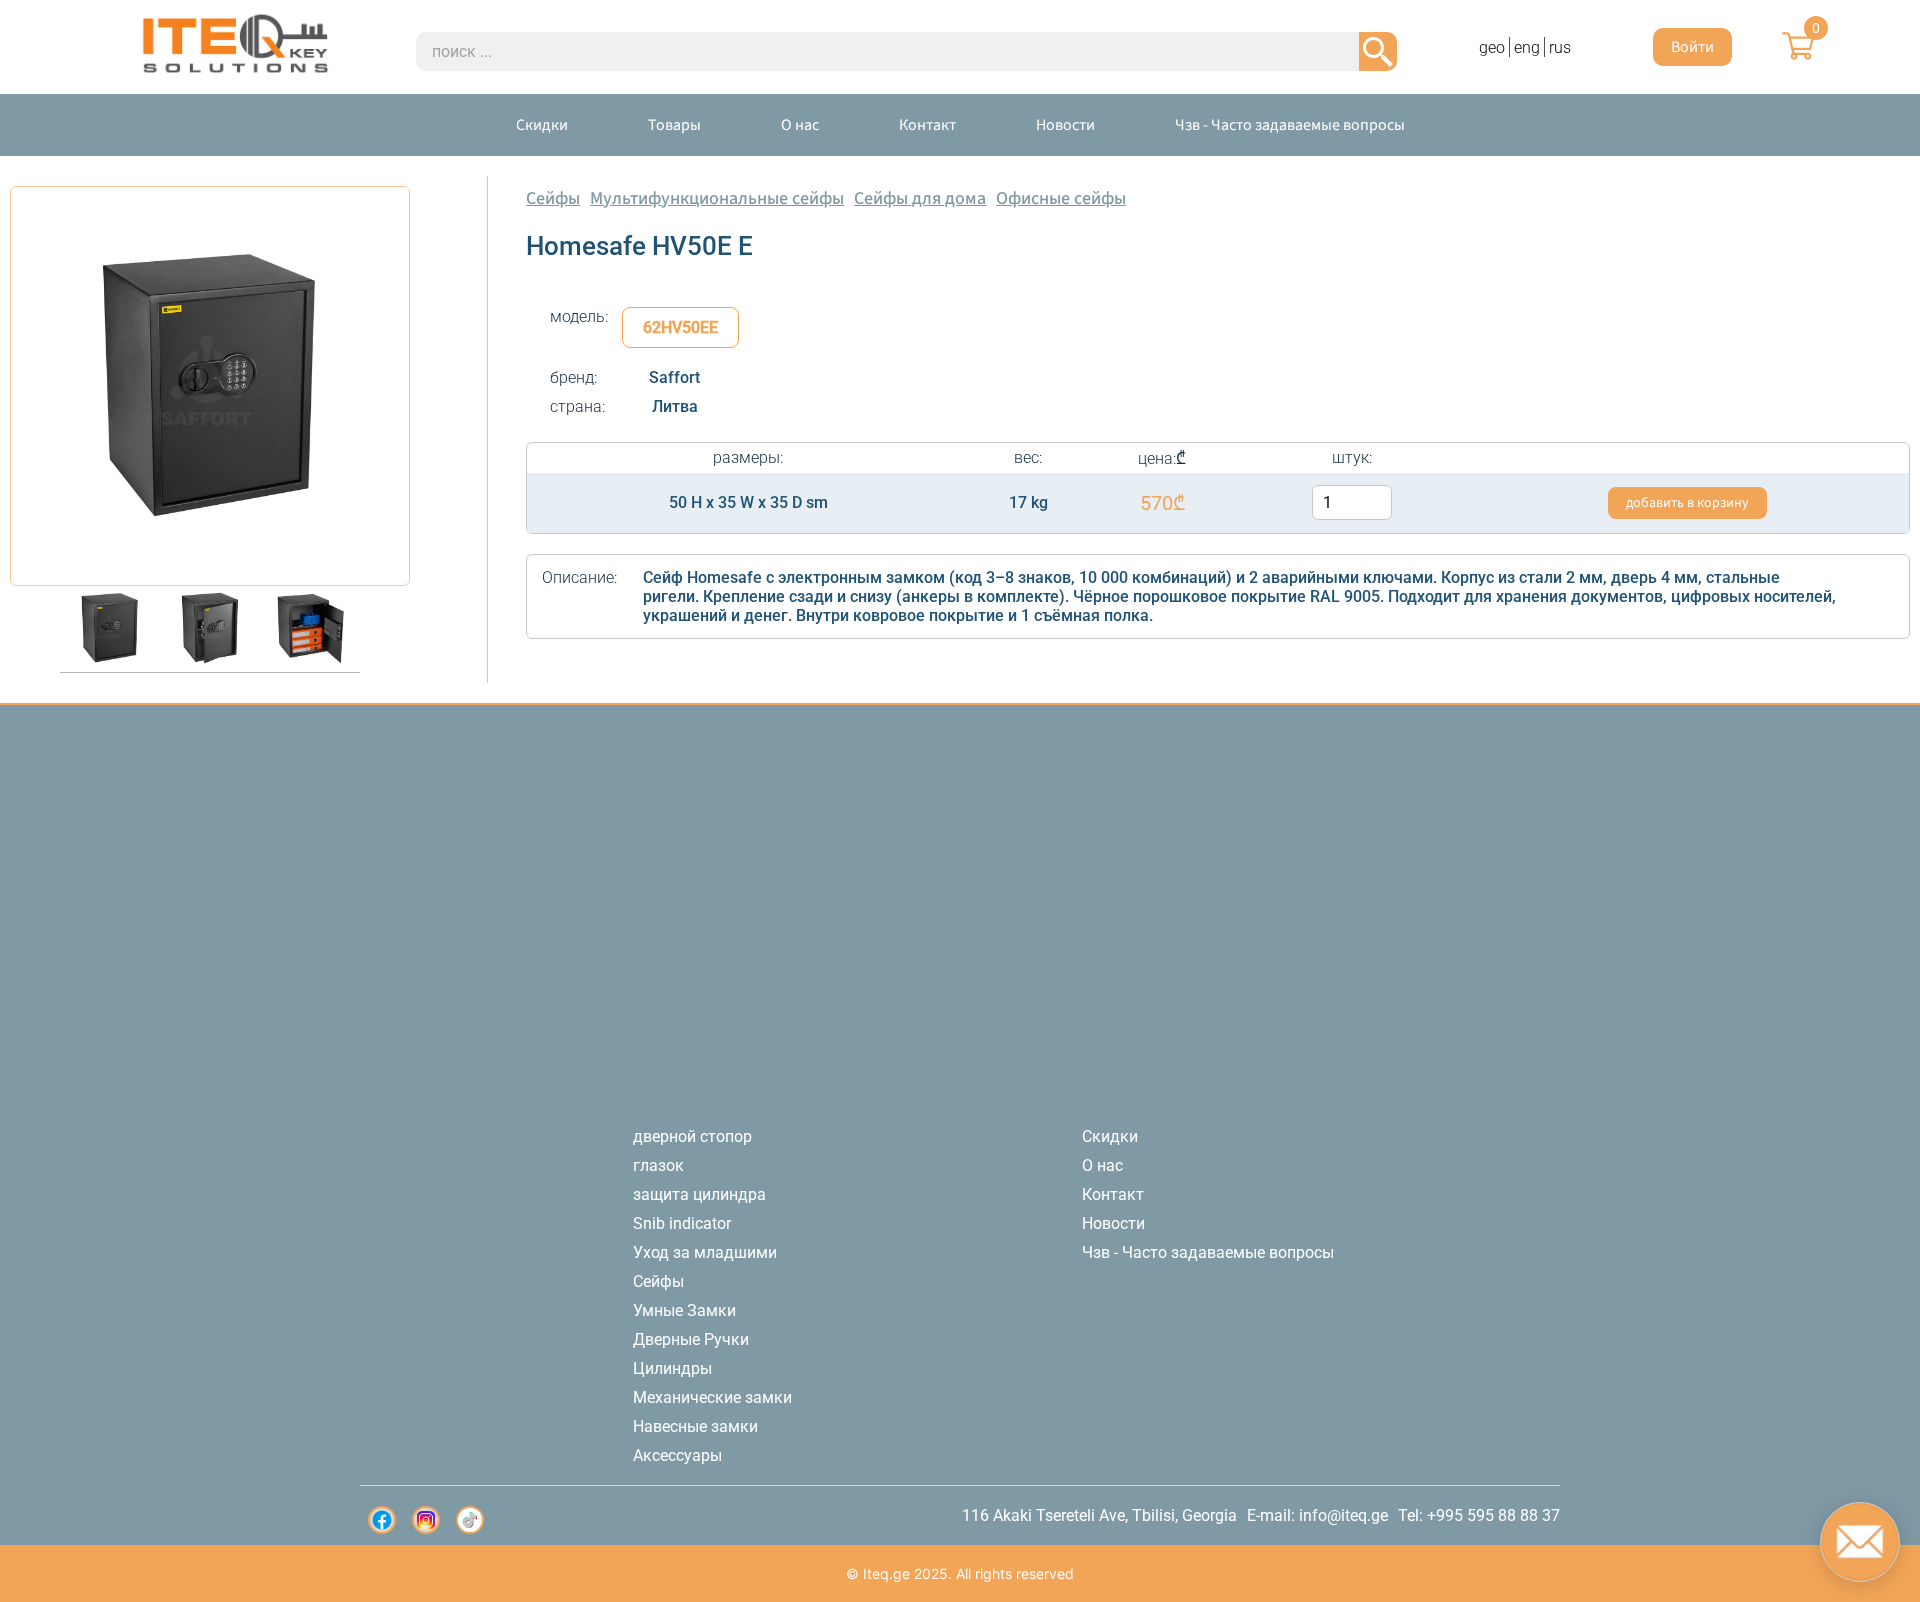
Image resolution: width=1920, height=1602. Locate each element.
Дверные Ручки (691, 1339)
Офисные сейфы (1061, 198)
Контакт (927, 125)
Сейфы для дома (920, 198)
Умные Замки (684, 1310)
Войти (1692, 47)
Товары (674, 125)
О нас (800, 125)
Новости (1065, 125)
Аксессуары (677, 1455)
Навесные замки (695, 1426)
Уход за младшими (705, 1252)
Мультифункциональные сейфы (717, 198)
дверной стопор (692, 1136)
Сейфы (553, 198)
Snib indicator (682, 1223)
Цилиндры (672, 1368)
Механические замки (712, 1397)
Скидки (542, 125)
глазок (658, 1165)
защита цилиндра (699, 1194)
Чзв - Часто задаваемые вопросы (1290, 125)
